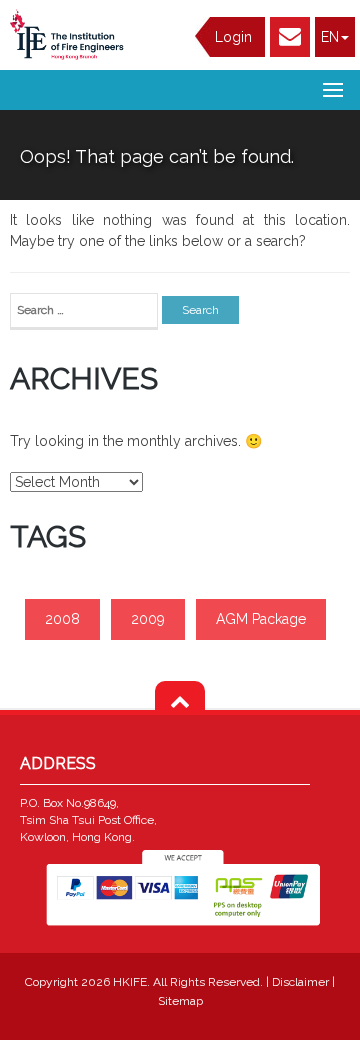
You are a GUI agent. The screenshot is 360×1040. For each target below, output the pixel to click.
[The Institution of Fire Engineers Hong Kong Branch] (70, 34)
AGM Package (261, 619)
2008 (62, 619)
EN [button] (330, 37)
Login (233, 37)
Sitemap (180, 1001)
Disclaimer (302, 982)
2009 (148, 619)
